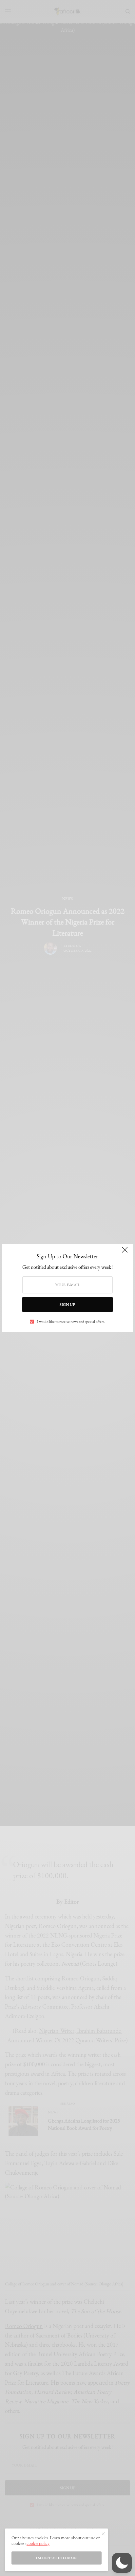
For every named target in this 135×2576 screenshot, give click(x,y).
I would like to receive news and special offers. (71, 1322)
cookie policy (38, 2543)
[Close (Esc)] (125, 1253)
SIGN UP (67, 1305)
